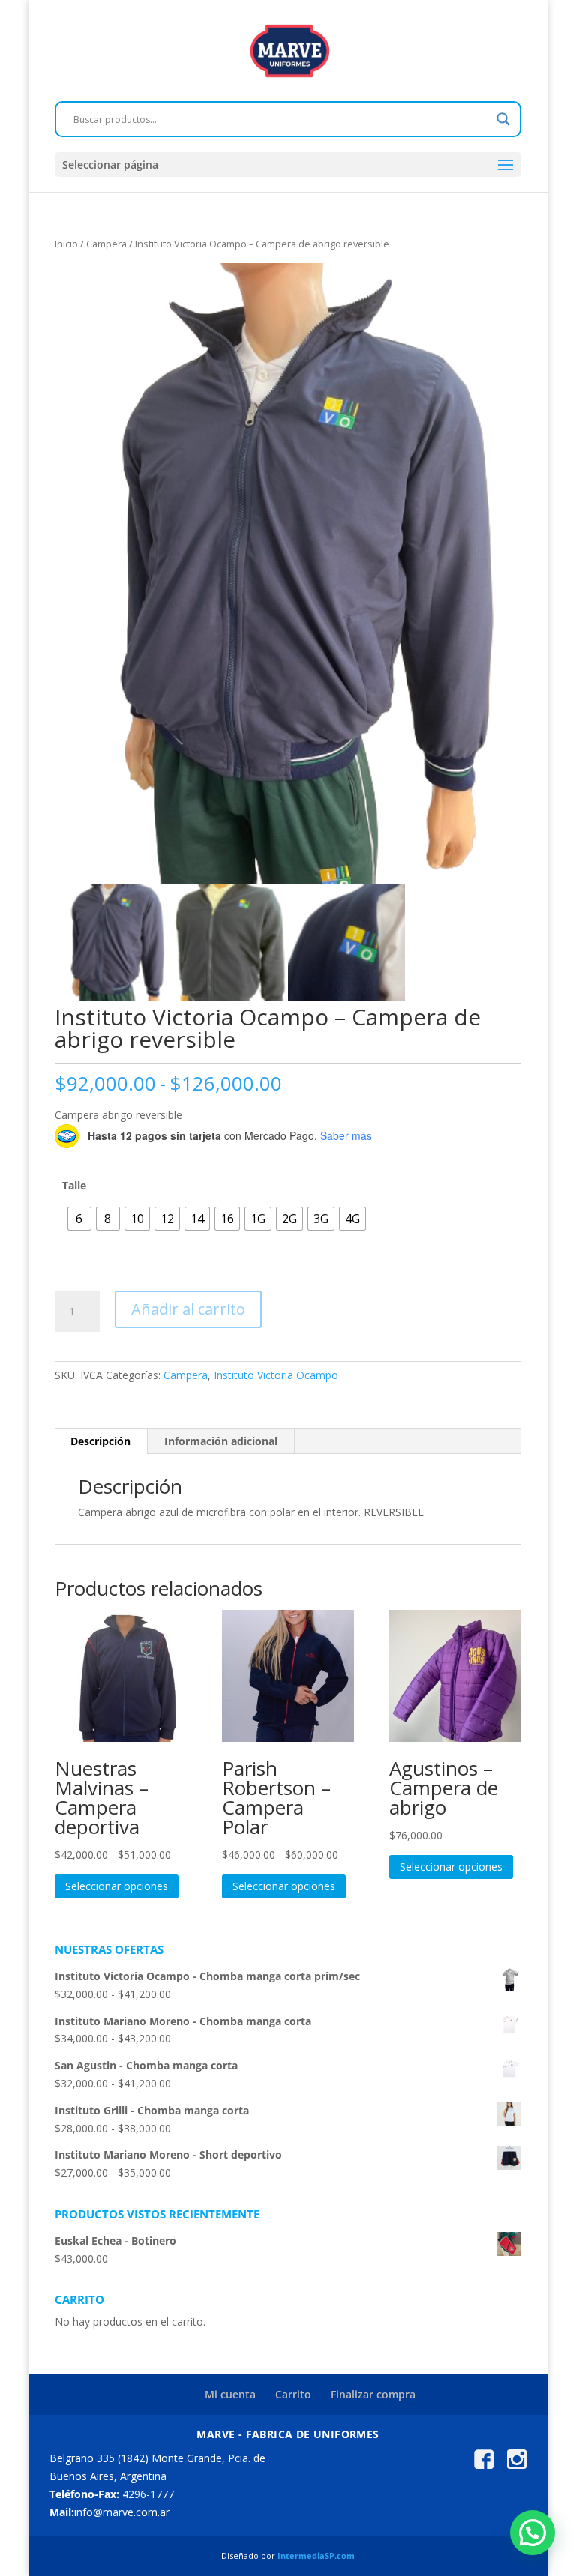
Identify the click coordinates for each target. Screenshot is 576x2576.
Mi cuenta (230, 2394)
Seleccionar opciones (117, 1886)
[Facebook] (484, 2465)
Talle (74, 1185)
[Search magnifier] (503, 119)
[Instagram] (517, 2465)
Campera (106, 244)
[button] (532, 2533)
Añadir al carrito (188, 1309)
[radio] (79, 1219)
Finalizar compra (373, 2394)
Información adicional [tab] (221, 1441)
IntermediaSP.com (316, 2555)
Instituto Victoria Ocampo (276, 1375)
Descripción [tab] (100, 1441)
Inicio (66, 244)
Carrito (293, 2394)
